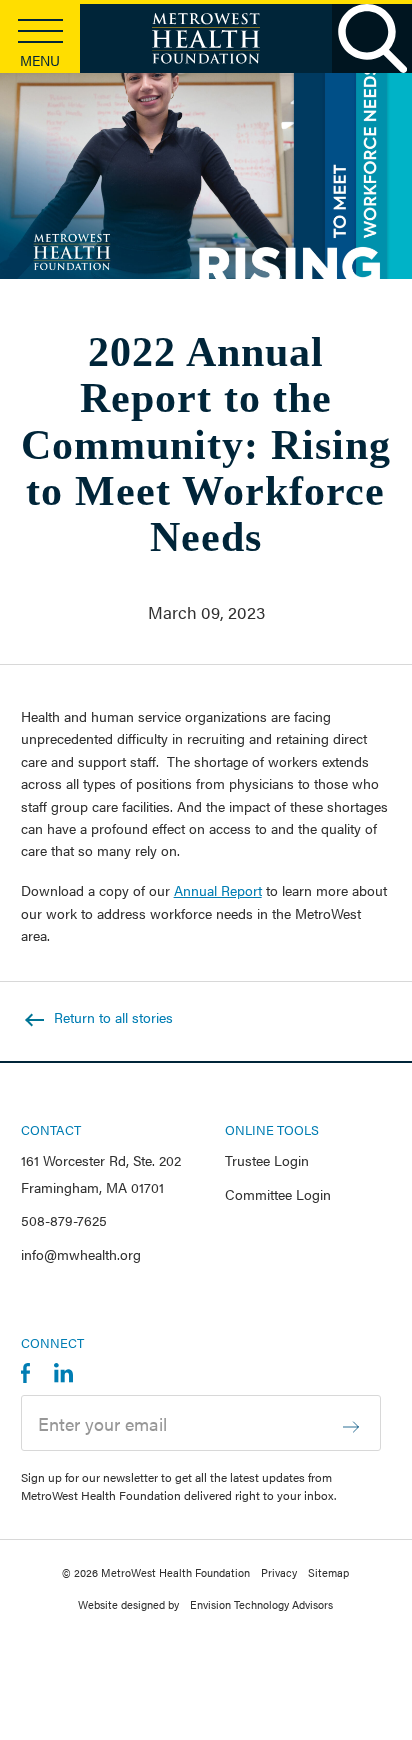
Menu (40, 60)
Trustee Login (267, 1160)
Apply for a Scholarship (152, 320)
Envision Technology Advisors (261, 1604)
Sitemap (328, 1572)
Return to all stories (111, 1017)
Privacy (279, 1572)
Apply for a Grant (133, 294)
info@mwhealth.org (81, 1254)
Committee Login (278, 1194)
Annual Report (218, 890)
